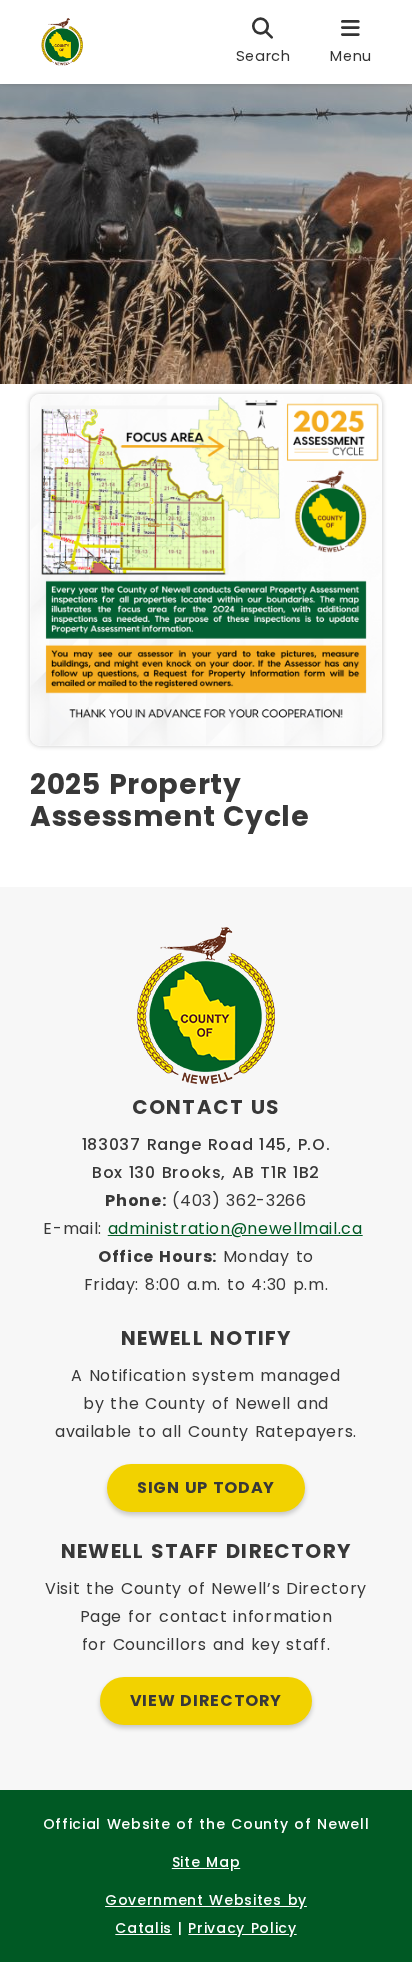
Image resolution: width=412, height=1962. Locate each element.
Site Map (206, 1862)
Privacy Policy (242, 1928)
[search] (263, 42)
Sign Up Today (206, 1487)
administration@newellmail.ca (235, 1228)
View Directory (206, 1700)
